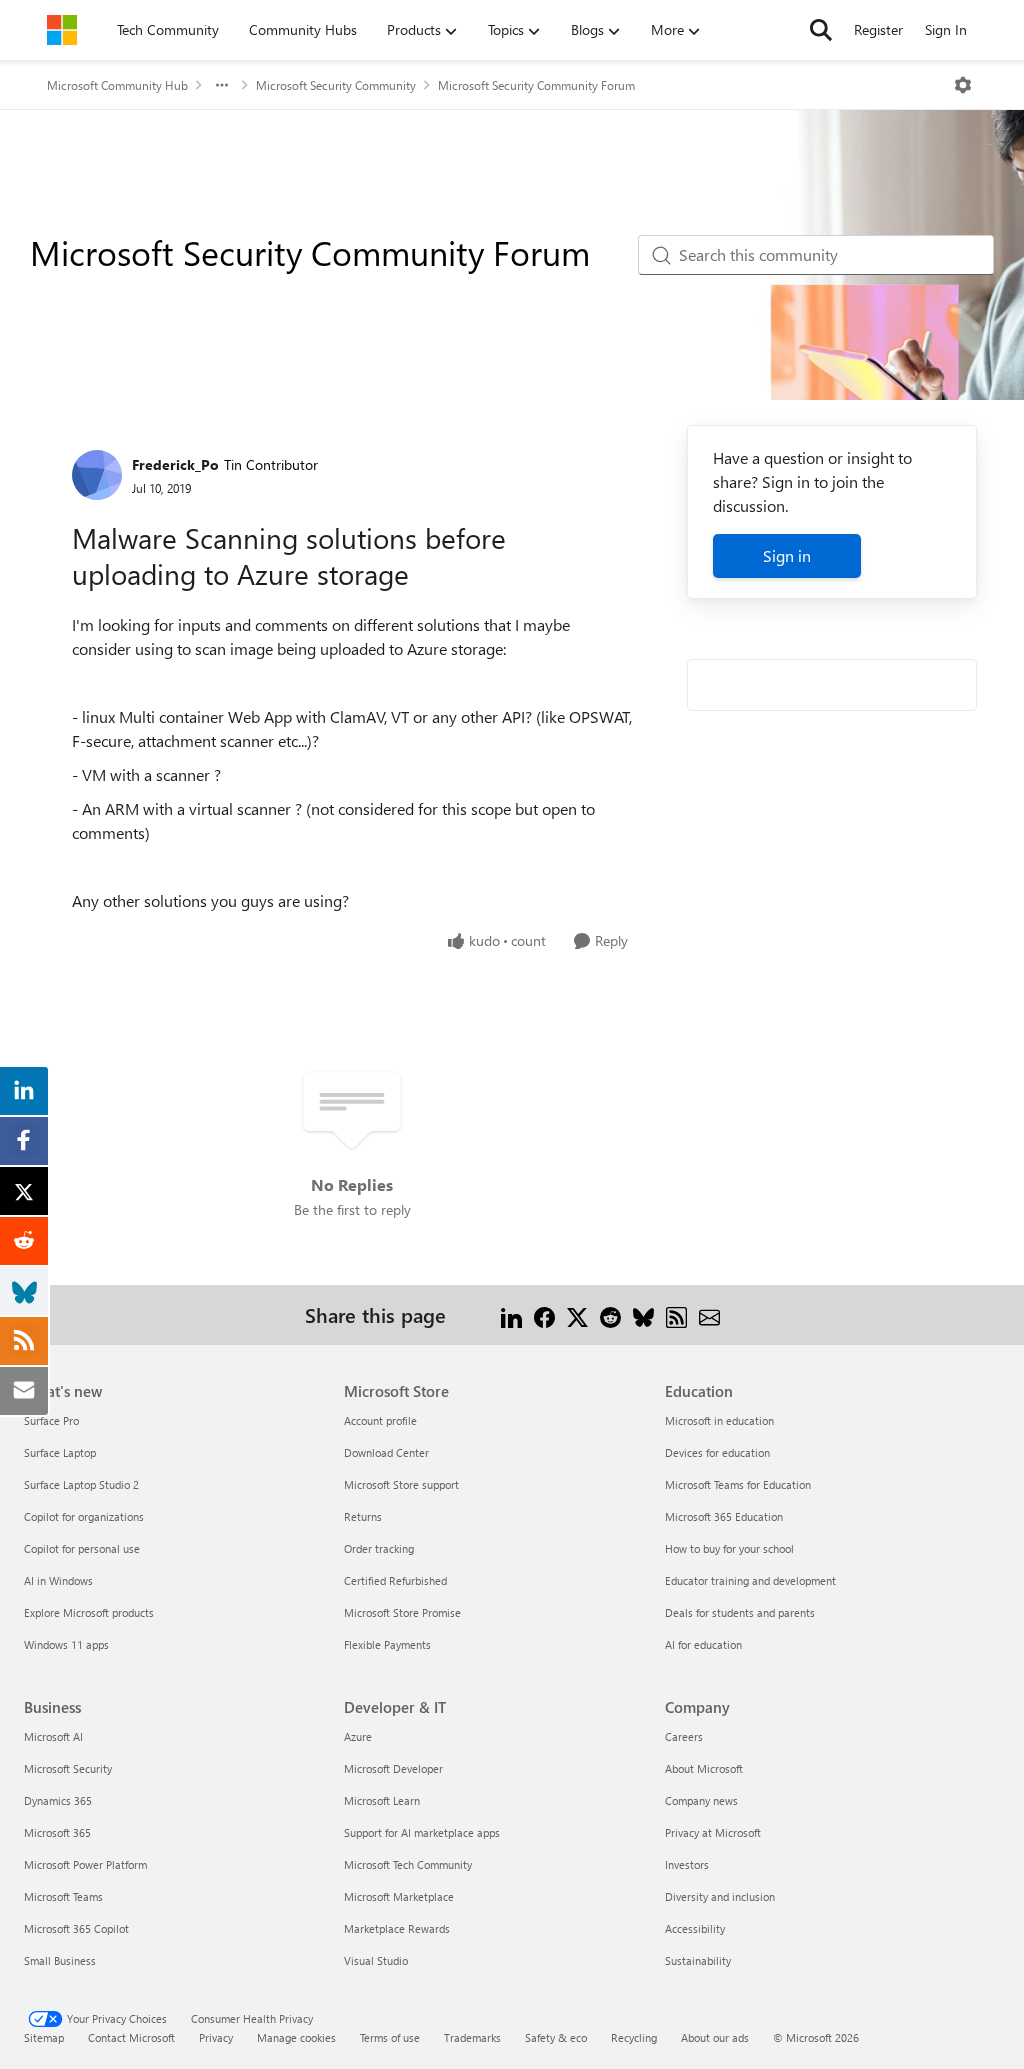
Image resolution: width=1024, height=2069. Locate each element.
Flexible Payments (387, 1644)
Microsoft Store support (401, 1484)
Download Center (386, 1452)
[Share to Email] (709, 1314)
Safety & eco (556, 2037)
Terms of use (390, 2037)
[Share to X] (577, 1314)
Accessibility (695, 1928)
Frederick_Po (175, 464)
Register (878, 29)
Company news (701, 1800)
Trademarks (472, 2037)
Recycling (634, 2037)
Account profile (380, 1420)
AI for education (703, 1644)
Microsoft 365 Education (724, 1516)
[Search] (821, 30)
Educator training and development (750, 1580)
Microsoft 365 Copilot (76, 1928)
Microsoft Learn (382, 1800)
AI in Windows (58, 1580)
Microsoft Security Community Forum (536, 85)
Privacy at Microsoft (713, 1832)
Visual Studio (376, 1960)
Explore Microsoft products (89, 1612)
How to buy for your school (729, 1548)
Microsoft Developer (393, 1768)
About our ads (715, 2037)
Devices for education (717, 1452)
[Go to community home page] (62, 30)
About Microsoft (704, 1768)
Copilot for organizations (84, 1516)
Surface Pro (51, 1420)
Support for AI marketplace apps (422, 1832)
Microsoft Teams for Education (738, 1484)
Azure (358, 1736)
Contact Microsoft (131, 2037)
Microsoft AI (53, 1736)
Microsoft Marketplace (399, 1896)
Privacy (216, 2037)
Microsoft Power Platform (85, 1864)
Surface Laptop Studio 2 (81, 1484)
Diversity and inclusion (720, 1896)
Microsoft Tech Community (408, 1864)
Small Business (60, 1960)
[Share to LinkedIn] (511, 1314)
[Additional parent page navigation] (222, 85)
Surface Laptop (60, 1452)
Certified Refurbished (395, 1580)
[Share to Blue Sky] (643, 1314)
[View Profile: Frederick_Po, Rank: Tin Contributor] (97, 475)
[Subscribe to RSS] (676, 1314)
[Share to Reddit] (610, 1314)
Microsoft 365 (57, 1832)
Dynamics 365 (58, 1800)
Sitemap (44, 2037)
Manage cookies (296, 2037)
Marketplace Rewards (397, 1928)
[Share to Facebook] (544, 1314)
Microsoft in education (719, 1420)
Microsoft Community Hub (117, 85)
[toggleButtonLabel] (963, 85)
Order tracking (379, 1548)
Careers (684, 1736)
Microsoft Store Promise (402, 1612)
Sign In (946, 29)
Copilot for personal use (82, 1548)
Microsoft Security (68, 1768)
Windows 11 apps (66, 1644)
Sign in (787, 555)
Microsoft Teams (63, 1896)
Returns (363, 1516)
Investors (687, 1864)
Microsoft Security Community (336, 85)
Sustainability (698, 1960)
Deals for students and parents (740, 1612)
